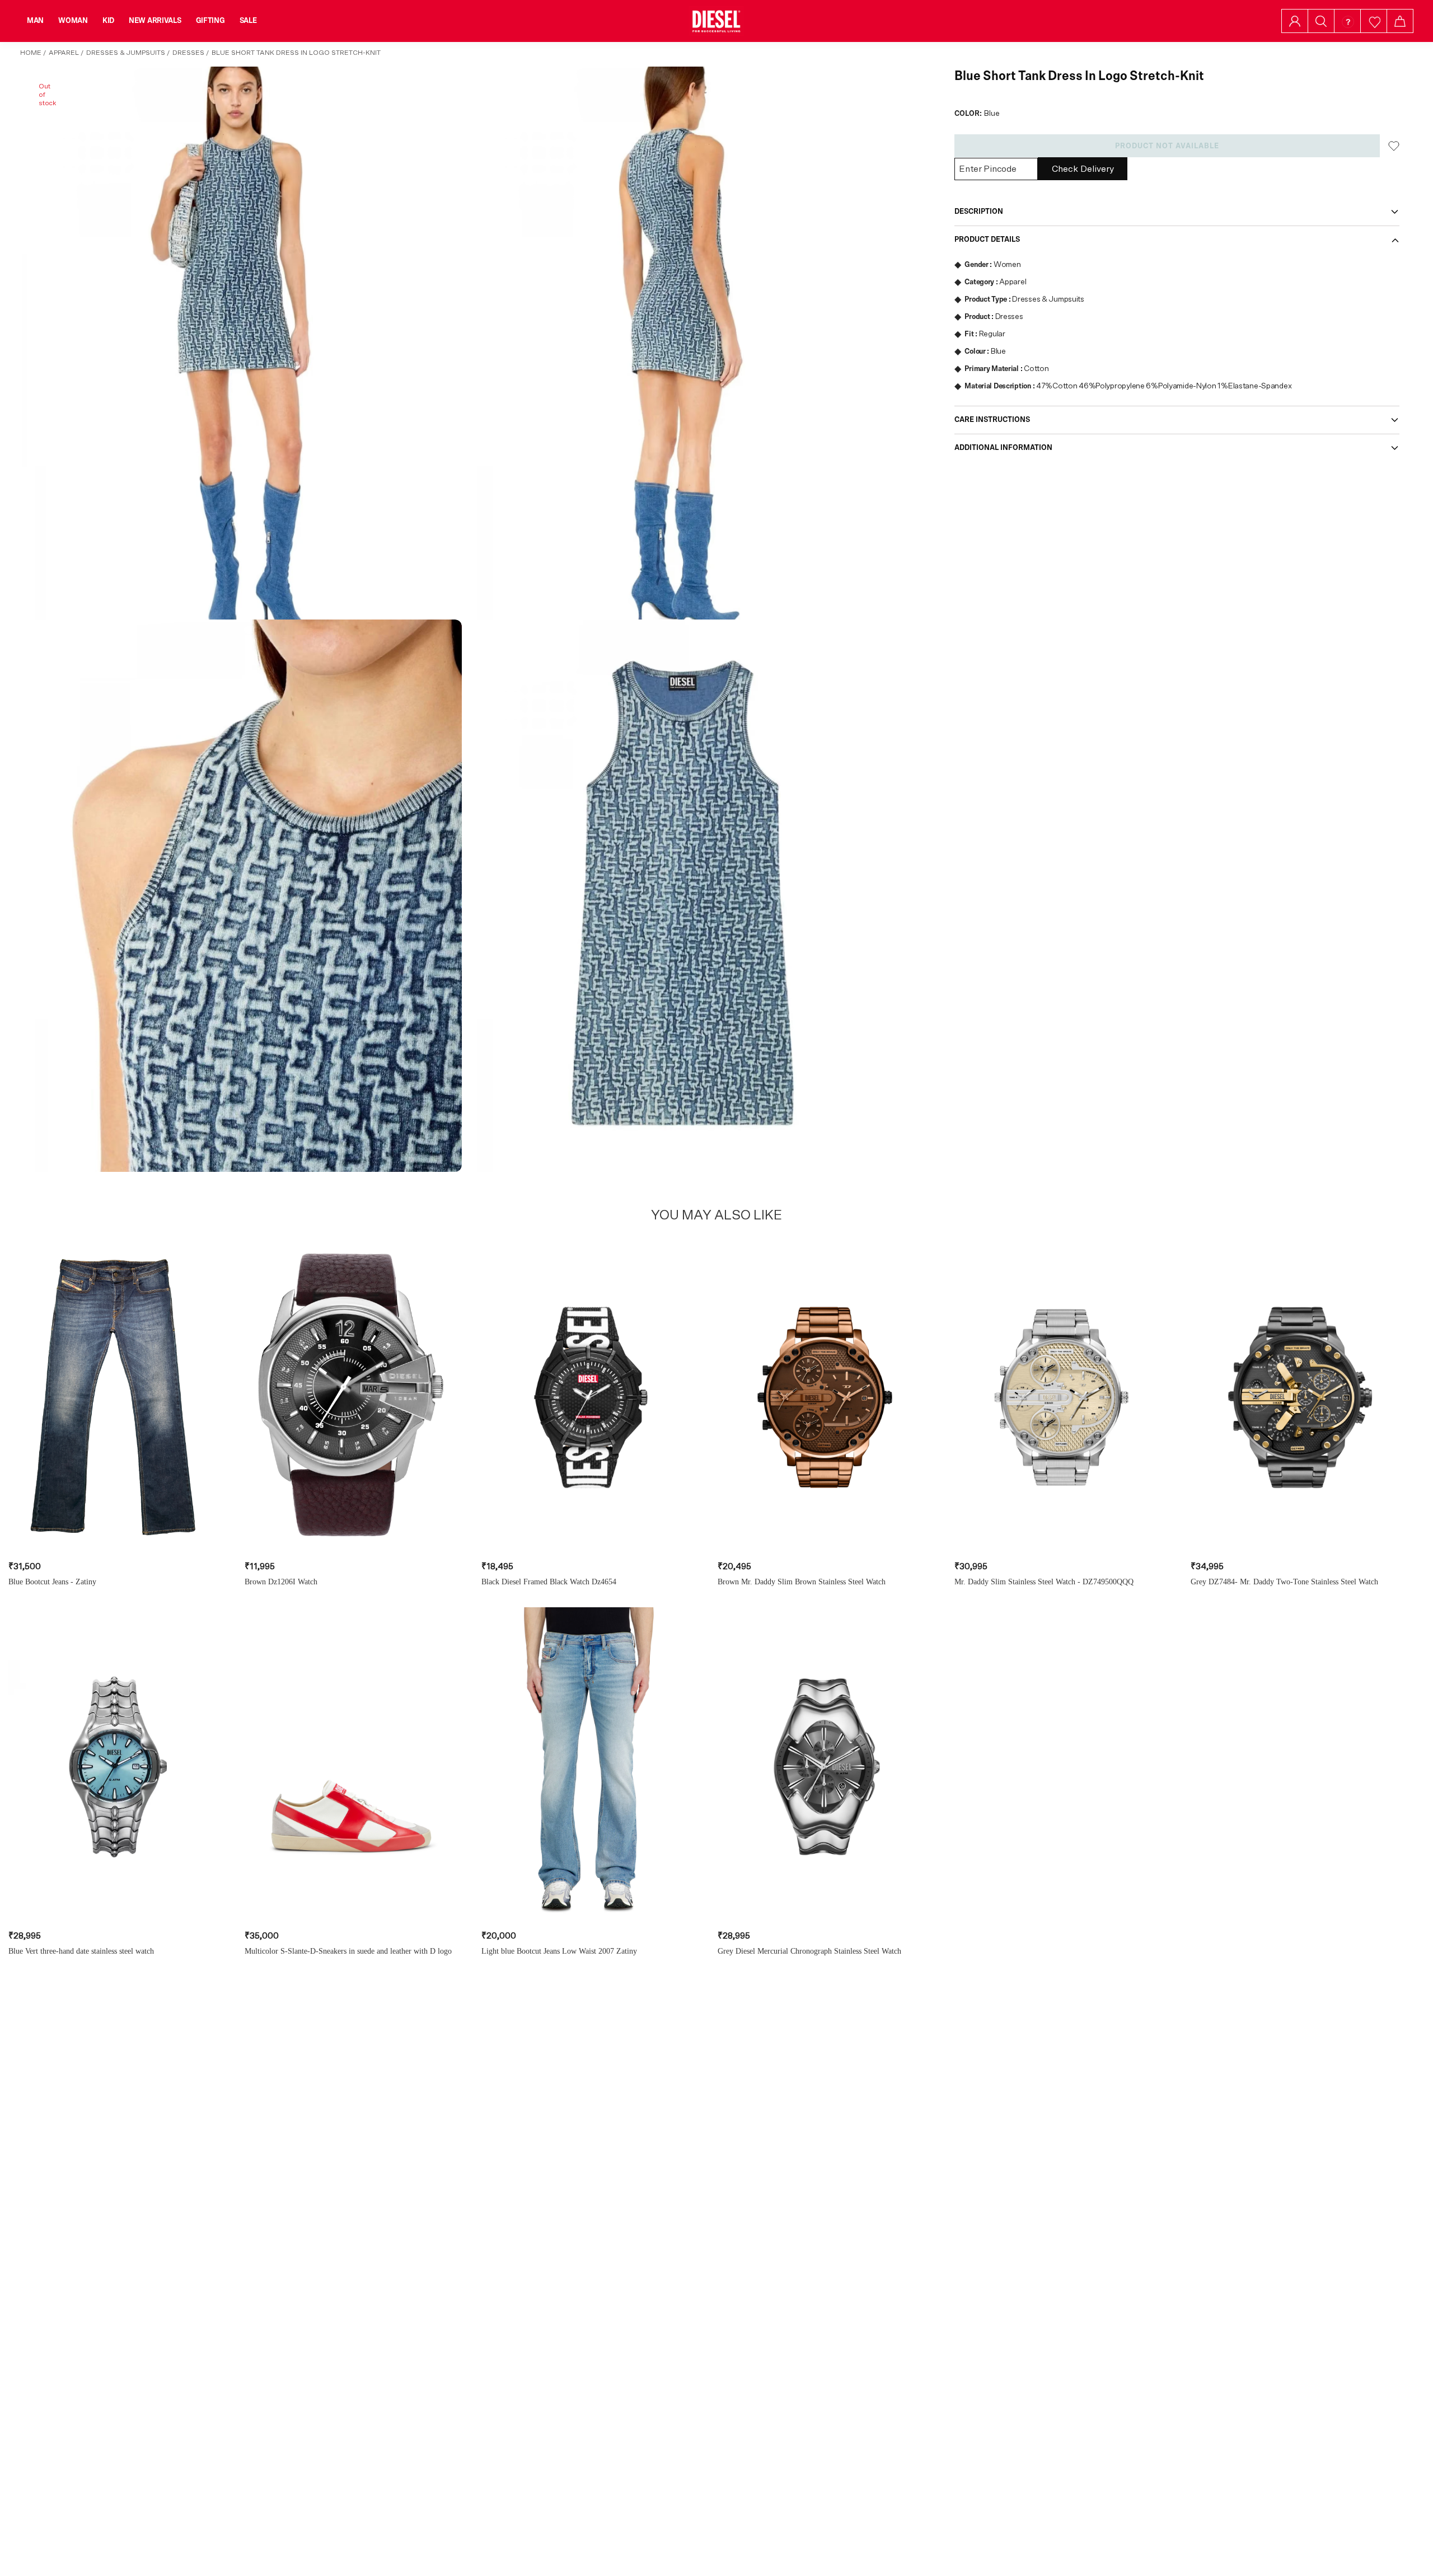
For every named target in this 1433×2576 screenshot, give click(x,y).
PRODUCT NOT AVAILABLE (1167, 146)
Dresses (188, 53)
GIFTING (210, 21)
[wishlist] (1374, 21)
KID (108, 21)
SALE (248, 21)
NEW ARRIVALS (155, 21)
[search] (1321, 21)
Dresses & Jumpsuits (126, 53)
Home (31, 53)
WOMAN (73, 21)
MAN (35, 21)
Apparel (64, 53)
